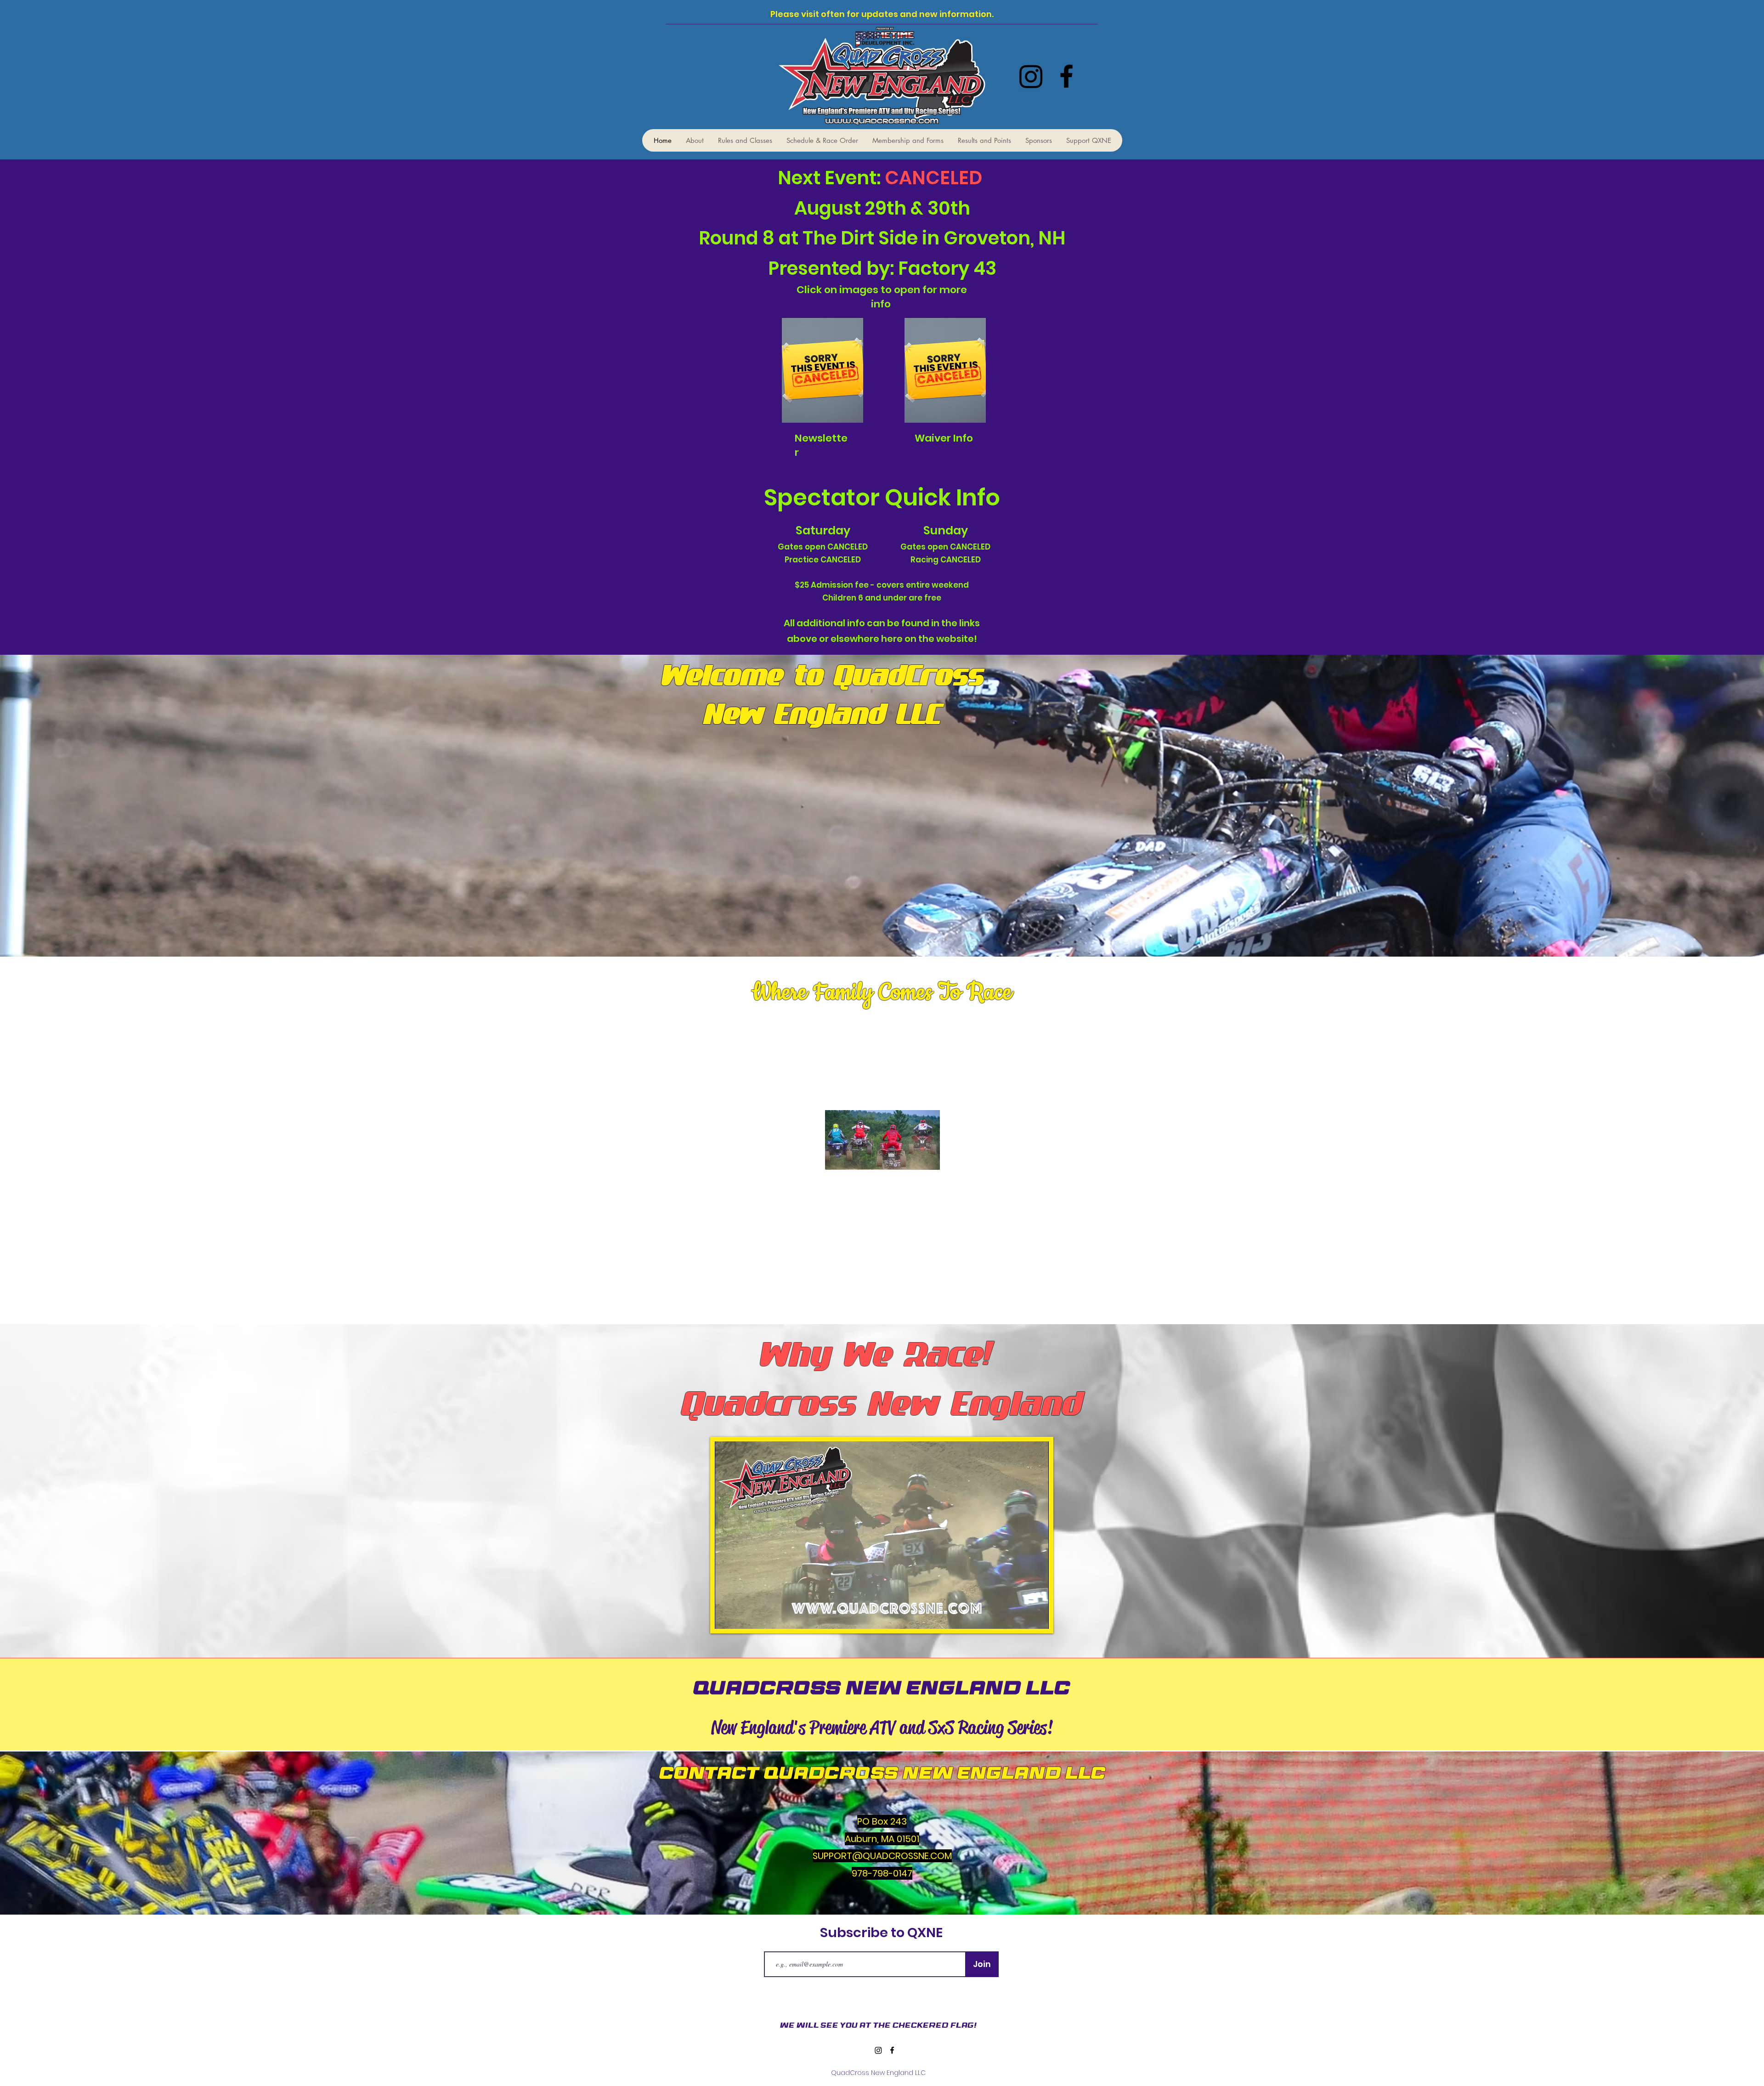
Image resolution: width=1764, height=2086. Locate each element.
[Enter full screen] (1036, 1616)
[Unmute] (742, 1616)
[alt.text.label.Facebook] (1066, 76)
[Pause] (727, 1616)
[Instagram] (1031, 76)
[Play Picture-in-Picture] (1021, 1616)
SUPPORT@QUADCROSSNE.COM (882, 1856)
